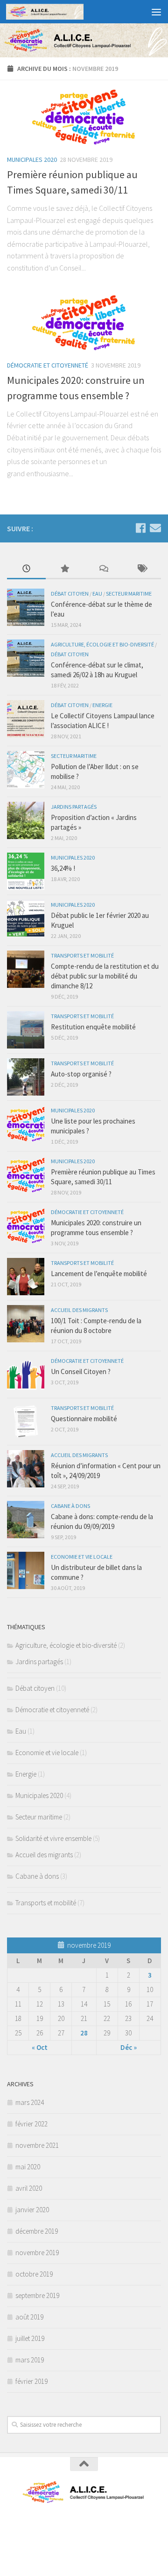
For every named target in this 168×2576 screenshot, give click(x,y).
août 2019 (29, 2317)
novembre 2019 (37, 2253)
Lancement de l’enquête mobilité (99, 1274)
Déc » (129, 2047)
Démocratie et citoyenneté (48, 365)
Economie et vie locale (82, 1557)
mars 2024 (30, 2102)
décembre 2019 (37, 2231)
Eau (97, 594)
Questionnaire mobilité (84, 1419)
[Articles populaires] (65, 569)
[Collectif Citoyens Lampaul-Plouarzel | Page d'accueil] (58, 12)
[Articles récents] (26, 569)
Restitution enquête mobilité (93, 1027)
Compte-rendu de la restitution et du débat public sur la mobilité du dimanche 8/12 (105, 976)
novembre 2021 (37, 2145)
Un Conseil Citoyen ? (81, 1371)
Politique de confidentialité (84, 2529)
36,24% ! (63, 868)
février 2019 (31, 2381)
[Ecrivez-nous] (155, 528)
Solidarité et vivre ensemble (53, 1838)
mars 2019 (30, 2360)
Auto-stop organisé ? (81, 1074)
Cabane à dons (70, 1506)
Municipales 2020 (32, 160)
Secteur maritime (129, 594)
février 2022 (31, 2124)
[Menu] (156, 12)
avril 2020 (29, 2188)
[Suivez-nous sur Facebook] (140, 528)
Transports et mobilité (82, 955)
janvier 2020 (32, 2210)
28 (84, 2033)
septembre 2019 (37, 2295)
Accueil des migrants (79, 1310)
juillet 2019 (30, 2338)
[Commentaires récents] (103, 569)
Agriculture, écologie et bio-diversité (102, 644)
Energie (102, 705)
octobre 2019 (34, 2274)
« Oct (40, 2047)
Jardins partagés (74, 807)
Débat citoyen (70, 594)
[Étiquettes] (142, 569)
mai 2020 (28, 2167)
